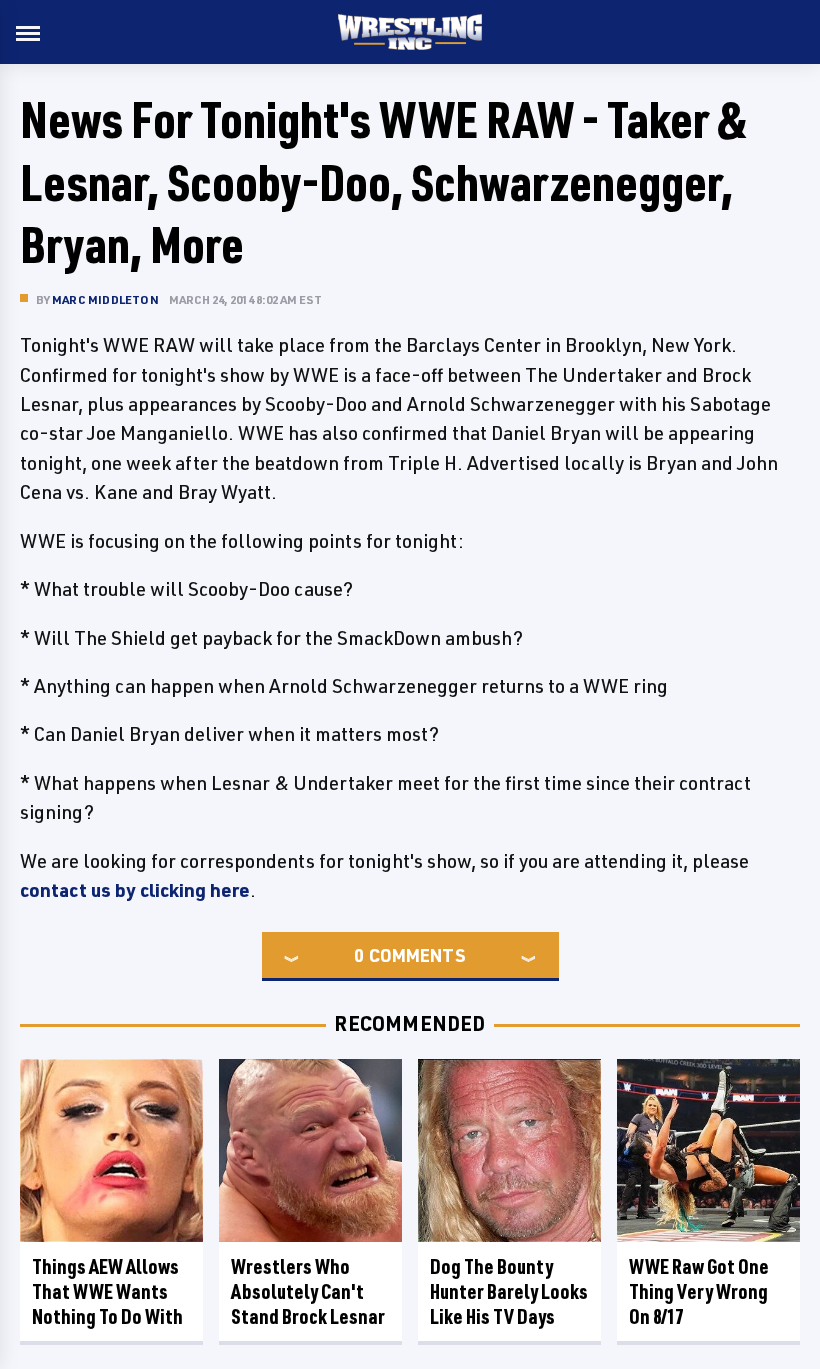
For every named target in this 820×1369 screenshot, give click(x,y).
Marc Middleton (105, 299)
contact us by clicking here (135, 890)
